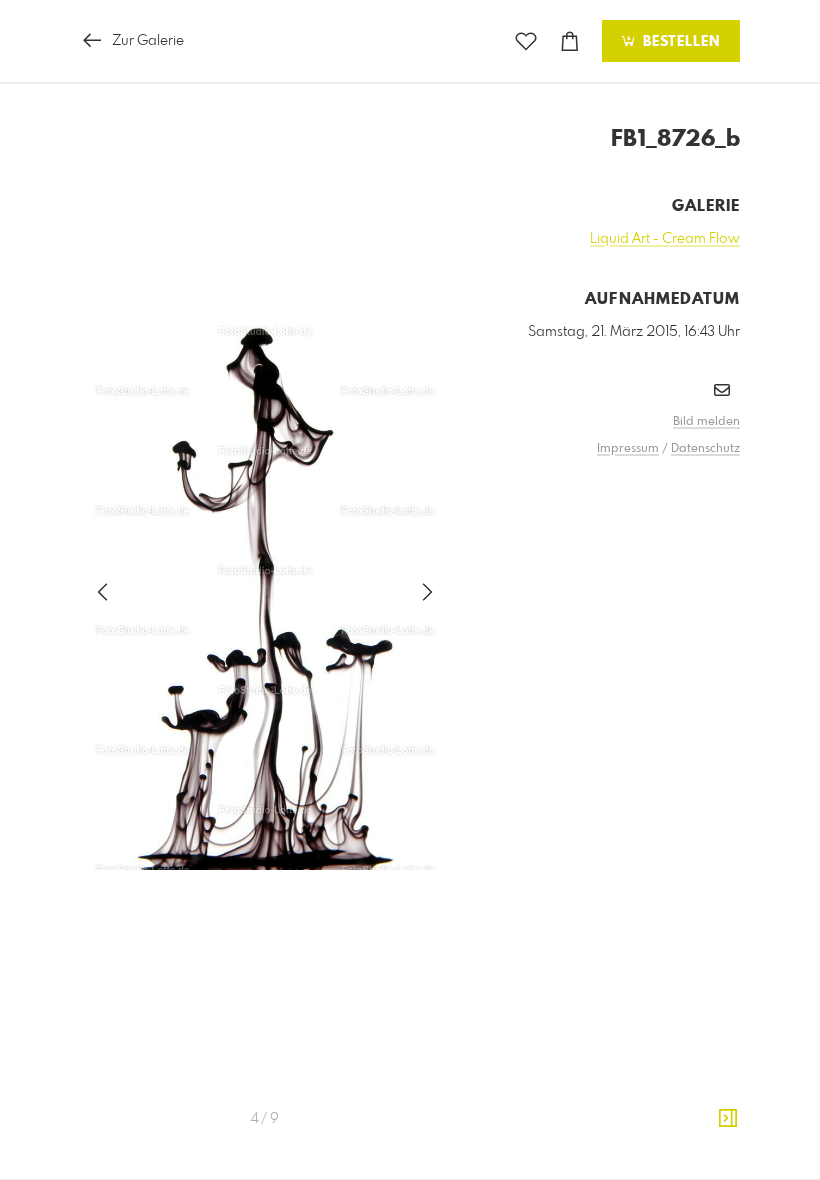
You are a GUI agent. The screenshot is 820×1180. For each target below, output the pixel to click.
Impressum (628, 449)
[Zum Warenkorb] (570, 41)
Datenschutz (705, 449)
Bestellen (679, 42)
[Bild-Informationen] (728, 1119)
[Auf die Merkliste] (526, 41)
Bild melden (706, 422)
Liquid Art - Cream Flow (665, 239)
